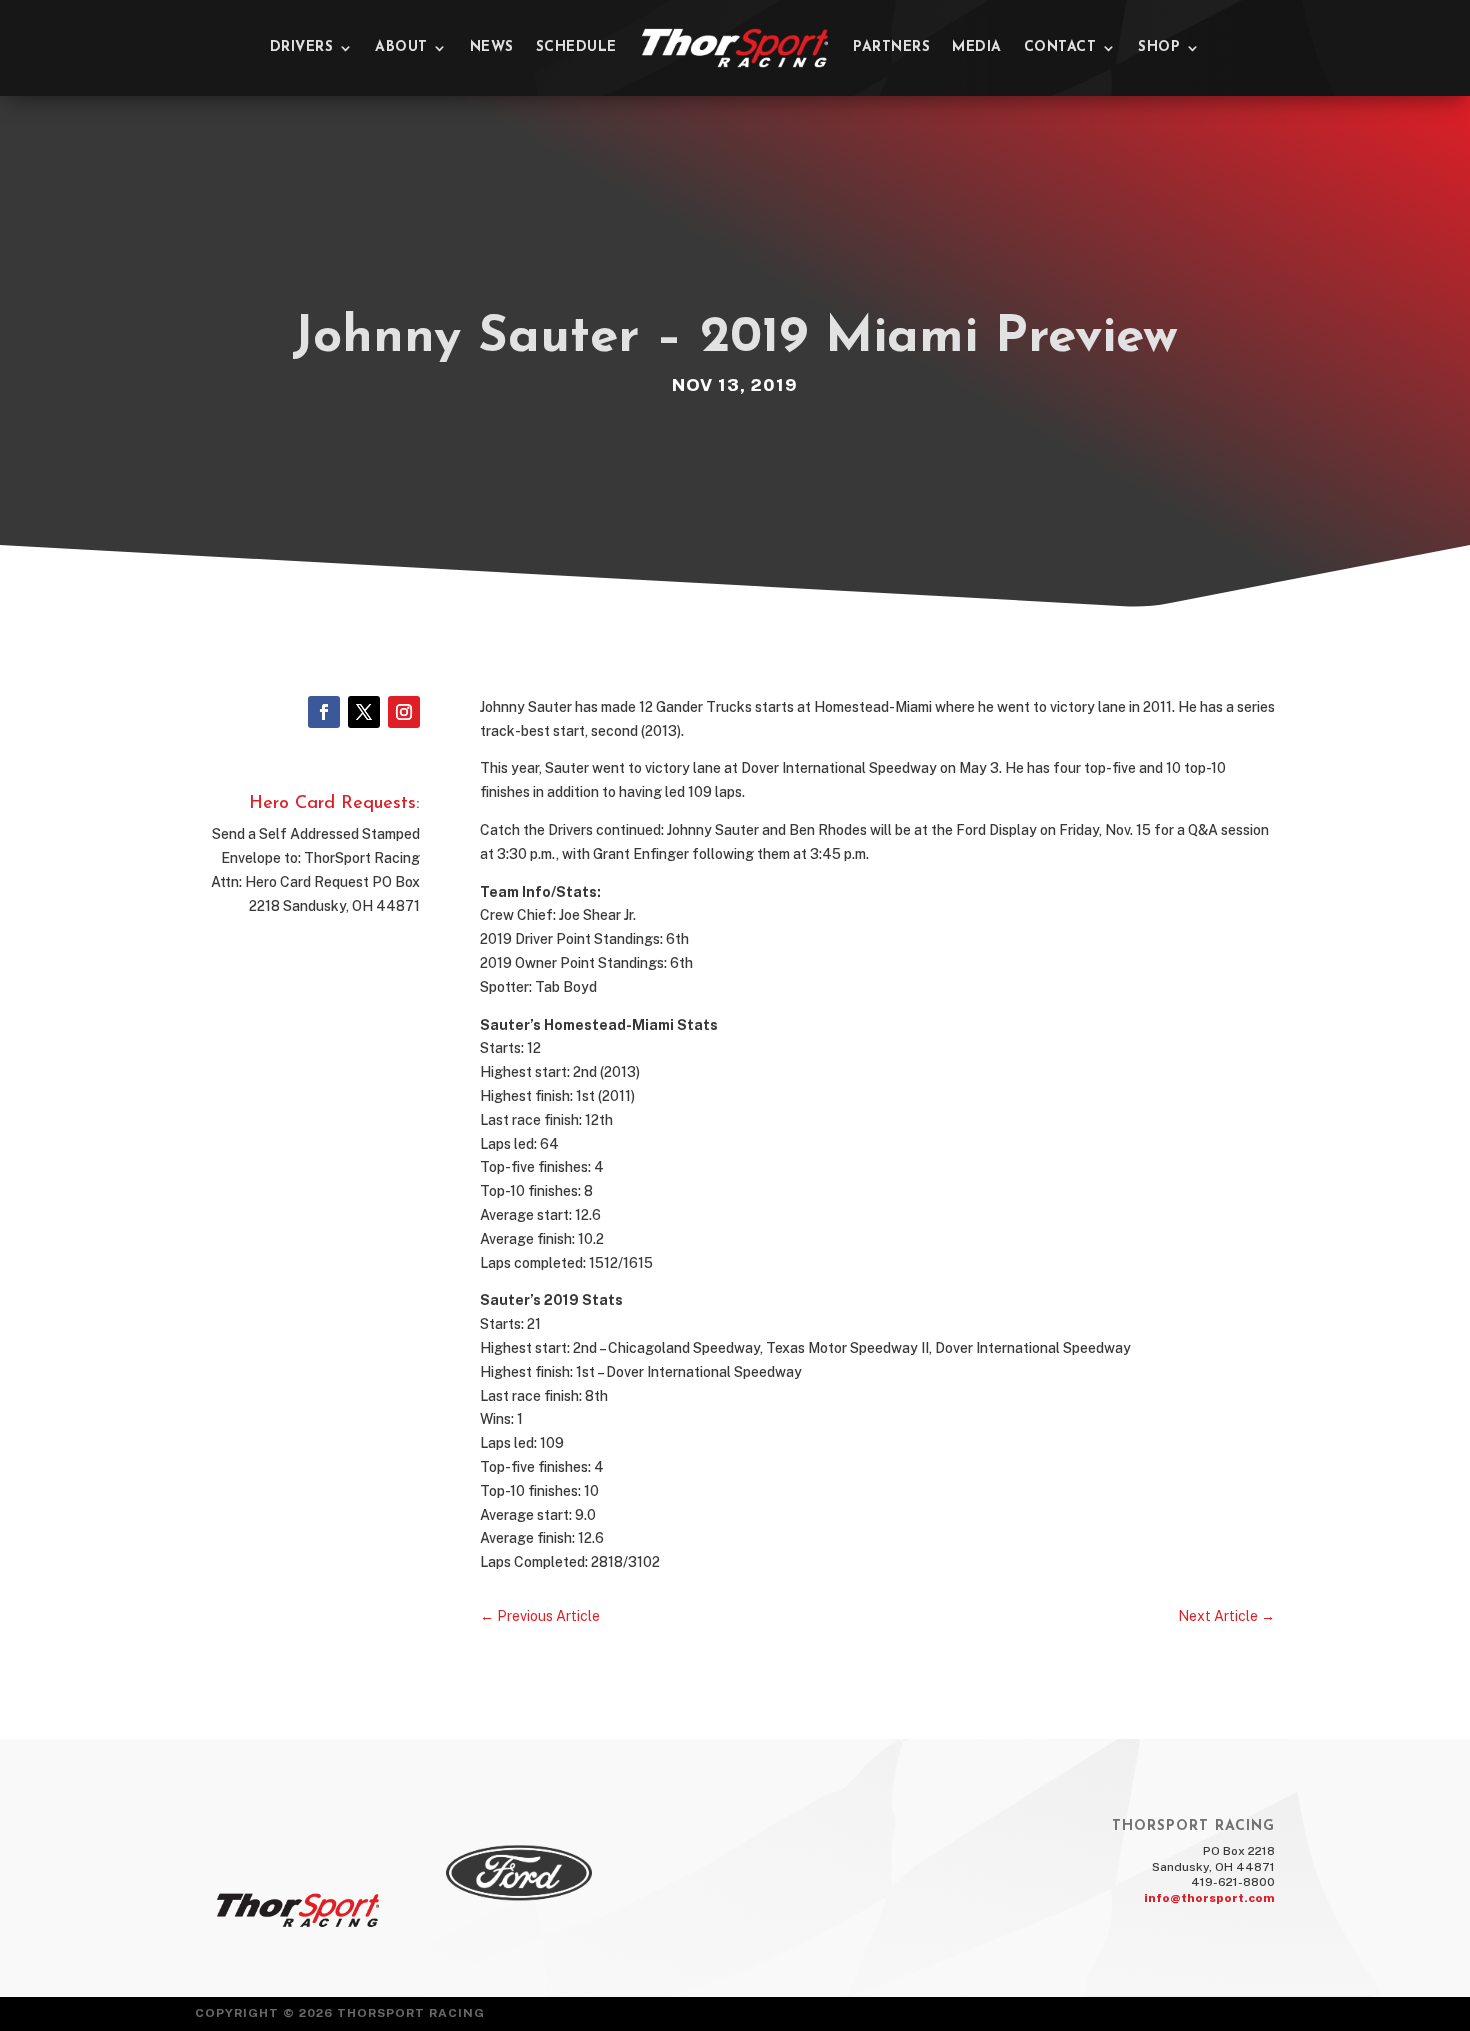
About (401, 47)
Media (977, 47)
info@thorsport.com (1209, 1898)
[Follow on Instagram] (404, 712)
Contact (1060, 47)
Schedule (576, 47)
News (492, 47)
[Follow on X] (364, 712)
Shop (1159, 47)
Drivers (302, 47)
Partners (891, 47)
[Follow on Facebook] (324, 712)
